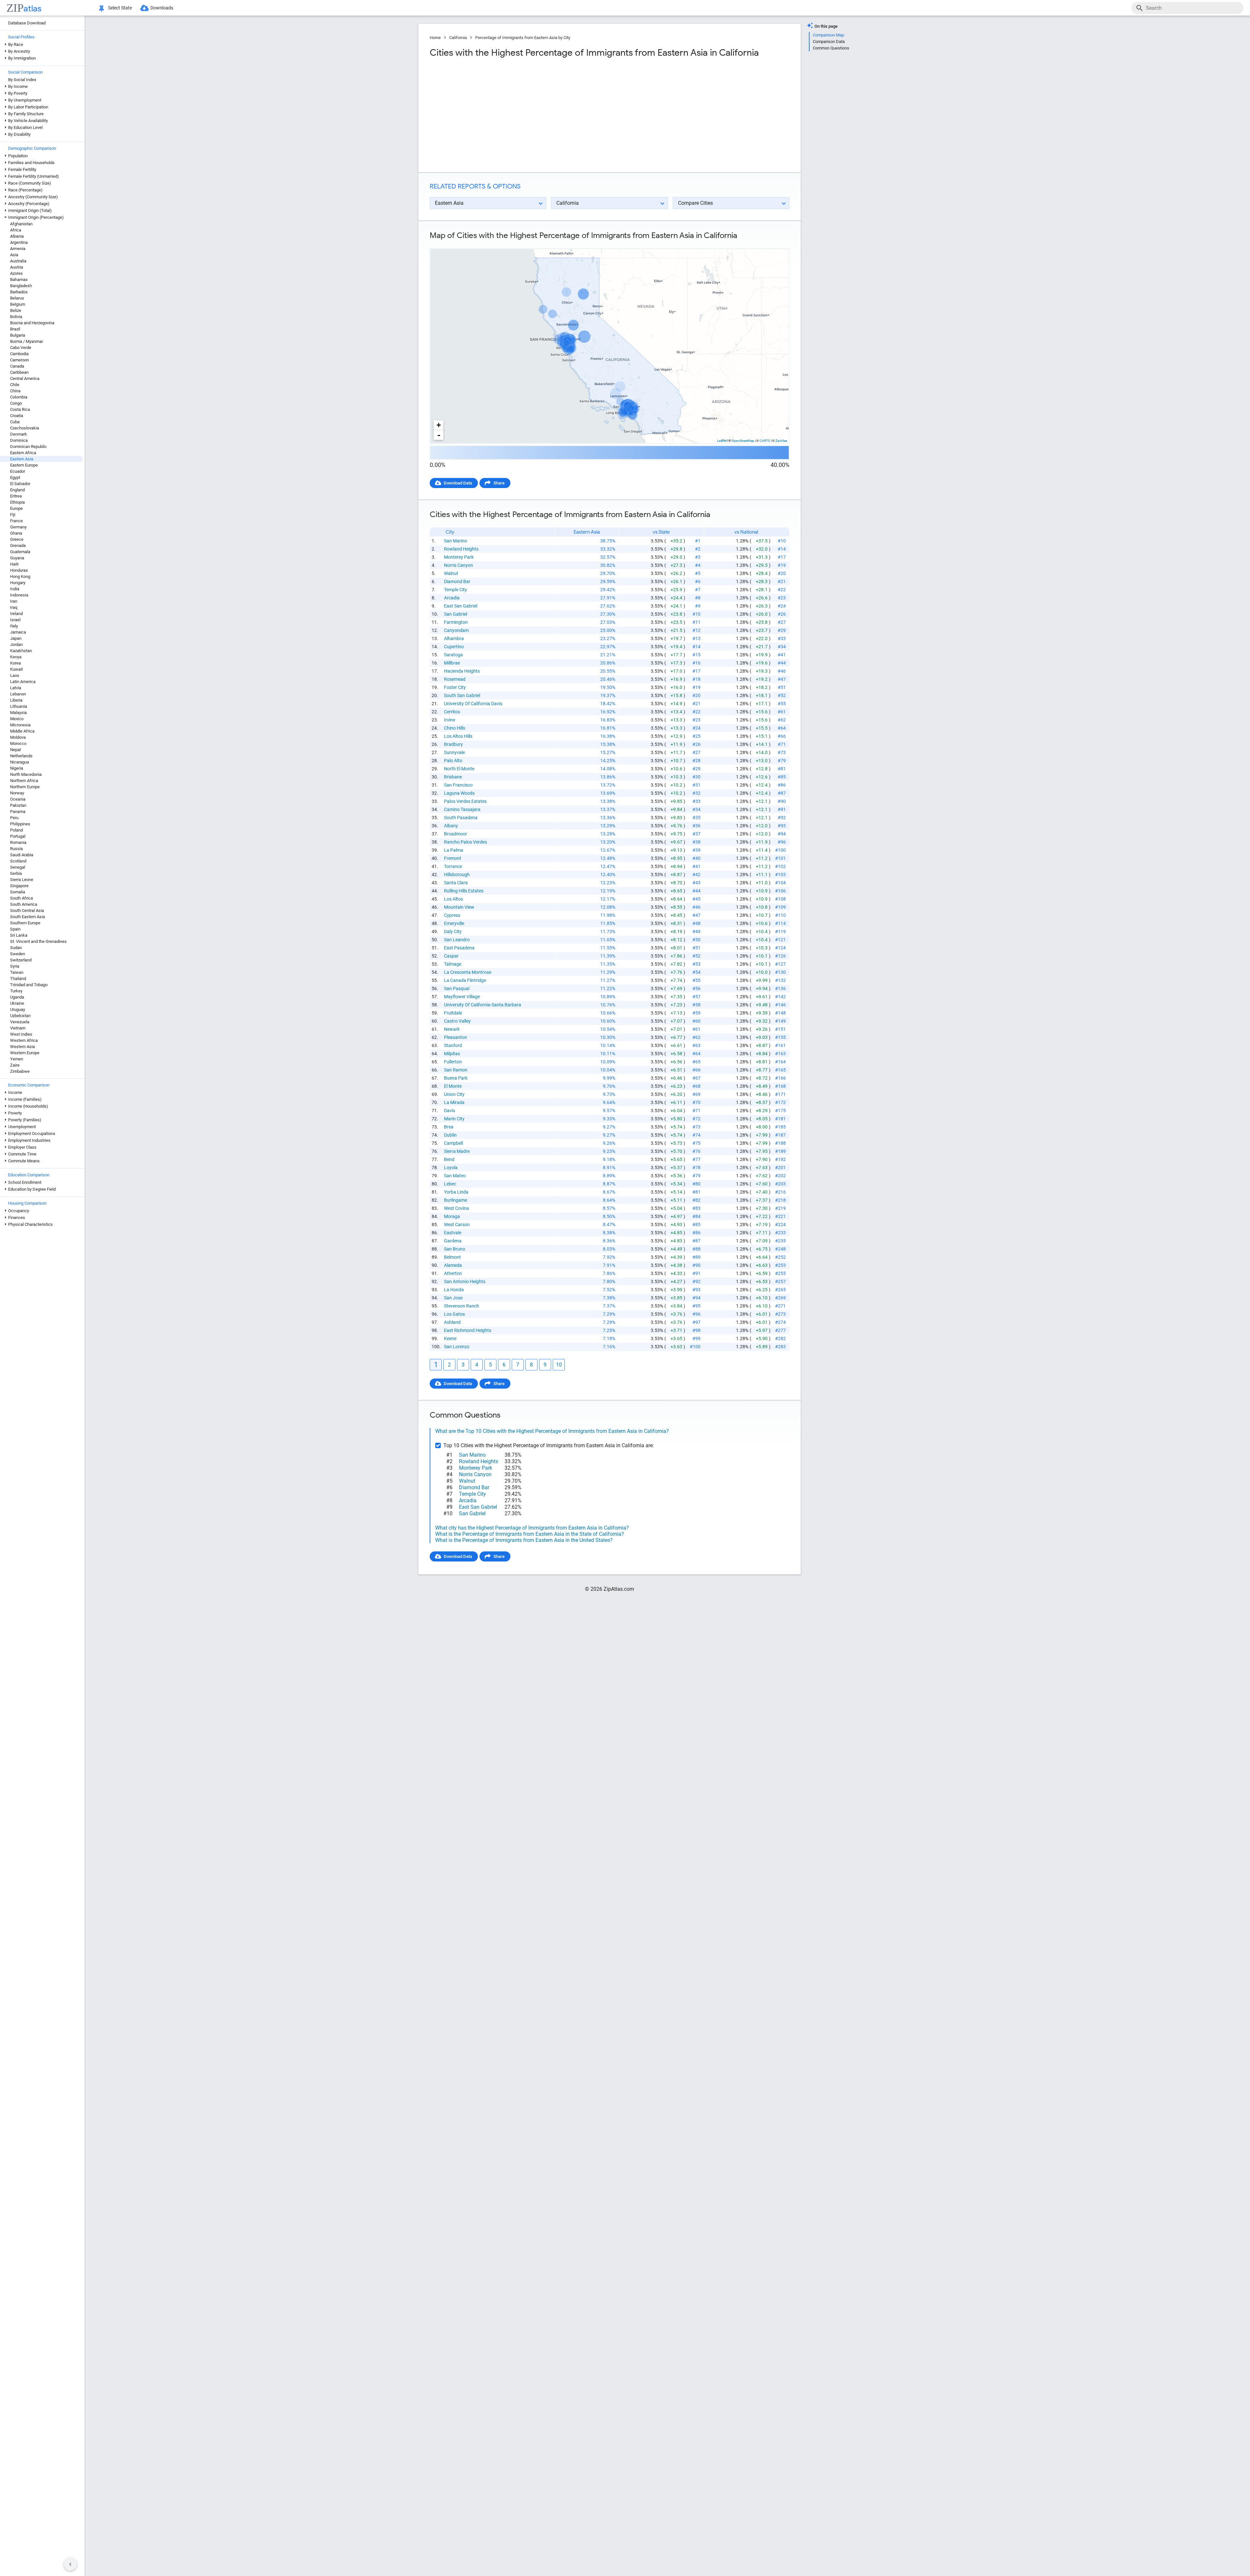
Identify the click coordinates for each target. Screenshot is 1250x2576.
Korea (15, 663)
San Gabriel (456, 614)
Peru (14, 818)
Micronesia (20, 725)
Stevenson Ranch (462, 1306)
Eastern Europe (24, 465)
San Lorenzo (457, 1347)
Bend (449, 1159)
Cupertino (454, 647)
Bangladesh (21, 286)
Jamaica (18, 632)
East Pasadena (459, 948)
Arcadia (452, 598)
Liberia (16, 700)
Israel (15, 620)
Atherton (453, 1273)
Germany (18, 527)
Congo (16, 403)
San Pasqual (457, 988)
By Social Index (22, 80)
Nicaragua (20, 762)
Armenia (18, 249)
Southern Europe (25, 923)
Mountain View (459, 907)
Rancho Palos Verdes (465, 842)
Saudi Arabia (22, 855)
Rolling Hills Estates (464, 891)
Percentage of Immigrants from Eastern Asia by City (523, 38)
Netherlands (21, 756)
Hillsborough (457, 875)
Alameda (453, 1265)
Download (776, 243)
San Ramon (456, 1070)
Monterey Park (459, 557)
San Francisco (458, 785)
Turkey (16, 991)
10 (559, 1365)
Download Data (458, 483)
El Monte (453, 1086)
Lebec (450, 1184)
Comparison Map (828, 35)
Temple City (456, 590)
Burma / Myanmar (27, 341)
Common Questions (831, 48)
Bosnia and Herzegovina (32, 323)
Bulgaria (18, 335)
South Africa (21, 898)
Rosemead (455, 679)
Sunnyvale (454, 752)
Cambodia (19, 354)
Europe (16, 508)
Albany (451, 826)
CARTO (765, 441)
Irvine (450, 720)
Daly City (453, 931)
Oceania (18, 799)
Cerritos (452, 712)
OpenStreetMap (743, 441)
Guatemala (20, 552)
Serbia (16, 873)
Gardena (453, 1241)
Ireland (16, 614)
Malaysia (18, 713)
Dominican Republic (28, 447)
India (15, 589)
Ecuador (18, 471)
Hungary (18, 583)
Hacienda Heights (462, 671)
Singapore (19, 886)
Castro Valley (457, 1021)
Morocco (18, 743)
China (15, 391)
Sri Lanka (19, 935)
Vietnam (18, 1028)
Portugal (18, 836)
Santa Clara (456, 883)
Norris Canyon (458, 565)
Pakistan (18, 805)
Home (435, 38)
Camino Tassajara (462, 809)
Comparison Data (829, 42)
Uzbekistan (20, 1016)
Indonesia (19, 595)
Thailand (18, 979)
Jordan (16, 644)
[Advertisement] (519, 115)
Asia (14, 255)
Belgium (18, 304)
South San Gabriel (462, 695)
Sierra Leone (22, 880)
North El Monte (459, 769)
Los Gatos (454, 1314)
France (16, 521)
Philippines (20, 824)
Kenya (16, 657)
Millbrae (452, 663)
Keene (450, 1338)
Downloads (162, 8)
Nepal (15, 750)
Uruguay (18, 1009)
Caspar (451, 956)
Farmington (456, 622)
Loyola (451, 1168)
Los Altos (453, 899)
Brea (449, 1127)
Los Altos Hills (458, 736)
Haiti (14, 564)
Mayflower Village (462, 997)
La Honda (454, 1290)
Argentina (19, 242)
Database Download (27, 23)
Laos (15, 675)
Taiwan (17, 972)
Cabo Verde (21, 348)
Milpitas (452, 1054)
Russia (16, 849)
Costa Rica (20, 409)
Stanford (453, 1045)
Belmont (452, 1257)
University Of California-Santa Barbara (483, 1005)
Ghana (16, 533)
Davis (450, 1111)
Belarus (17, 298)
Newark (452, 1029)
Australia (18, 261)
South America (24, 904)
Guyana (17, 558)
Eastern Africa (23, 453)
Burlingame (456, 1200)
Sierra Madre (457, 1151)
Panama (18, 812)
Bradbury (453, 744)
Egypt (15, 477)
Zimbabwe (20, 1071)
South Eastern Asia (28, 917)
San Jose (453, 1298)
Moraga (452, 1216)
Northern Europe (25, 787)
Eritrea (16, 496)
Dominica (19, 440)
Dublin (450, 1135)
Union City (454, 1094)
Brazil (15, 329)
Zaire (15, 1065)
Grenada (18, 546)
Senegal (18, 867)
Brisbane (453, 777)
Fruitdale (453, 1013)
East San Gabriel (461, 606)
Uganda (17, 997)
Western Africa (24, 1040)
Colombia (19, 397)
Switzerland (21, 960)
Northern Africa (24, 781)
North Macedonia (26, 774)
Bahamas (19, 280)
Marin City (454, 1119)
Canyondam (456, 630)
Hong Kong (20, 576)
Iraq (14, 607)
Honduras (19, 570)
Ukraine (17, 1003)
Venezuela (20, 1022)
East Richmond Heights (468, 1330)
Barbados (19, 292)
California (458, 38)
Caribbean (19, 372)
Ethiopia (17, 502)
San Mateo (455, 1176)
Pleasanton (456, 1037)
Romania (18, 842)
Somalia (18, 892)
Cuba (15, 422)
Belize (16, 310)
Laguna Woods (459, 793)
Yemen (17, 1059)
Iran (14, 601)
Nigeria (17, 768)
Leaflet (722, 441)
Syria (15, 966)
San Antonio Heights (465, 1281)
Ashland (452, 1322)
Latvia (16, 688)
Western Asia (22, 1047)
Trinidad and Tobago (29, 985)
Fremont (453, 858)
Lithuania (19, 706)
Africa (16, 230)
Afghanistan (21, 224)
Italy (14, 626)
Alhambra (454, 638)
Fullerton (453, 1062)
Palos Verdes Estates (465, 801)
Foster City (455, 687)
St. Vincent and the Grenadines (38, 941)
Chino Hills (455, 728)
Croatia (17, 416)
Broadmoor (456, 834)
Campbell (453, 1143)
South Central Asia (27, 910)
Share (499, 483)
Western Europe (25, 1053)
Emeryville (454, 923)
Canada (17, 366)
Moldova (18, 737)
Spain (15, 929)
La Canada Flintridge (465, 980)
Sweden (18, 954)
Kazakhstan (21, 651)
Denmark (19, 434)
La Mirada (454, 1102)
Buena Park (456, 1078)
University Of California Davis (473, 704)
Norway (17, 793)
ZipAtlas (781, 441)
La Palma (454, 850)
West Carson (457, 1225)
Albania (17, 236)
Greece (17, 539)
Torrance (453, 866)
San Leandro (457, 940)
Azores (16, 273)
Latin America (23, 682)
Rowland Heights (461, 549)
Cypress (452, 915)
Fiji (13, 515)
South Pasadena (461, 818)
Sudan (16, 948)
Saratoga (453, 655)
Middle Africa (22, 731)
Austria (17, 267)
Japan (16, 638)
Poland (16, 830)
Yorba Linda (456, 1192)
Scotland (18, 861)
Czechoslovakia (25, 428)
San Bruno (455, 1249)
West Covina (457, 1208)
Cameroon (20, 360)
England (17, 490)
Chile (15, 385)
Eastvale (453, 1233)
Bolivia (16, 317)
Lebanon (18, 694)
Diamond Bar (457, 581)
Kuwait (16, 669)
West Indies (21, 1034)
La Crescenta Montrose (468, 972)
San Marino (456, 541)
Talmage (453, 964)
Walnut (451, 573)
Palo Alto (453, 761)
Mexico (17, 719)
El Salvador (20, 484)
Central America (25, 378)
